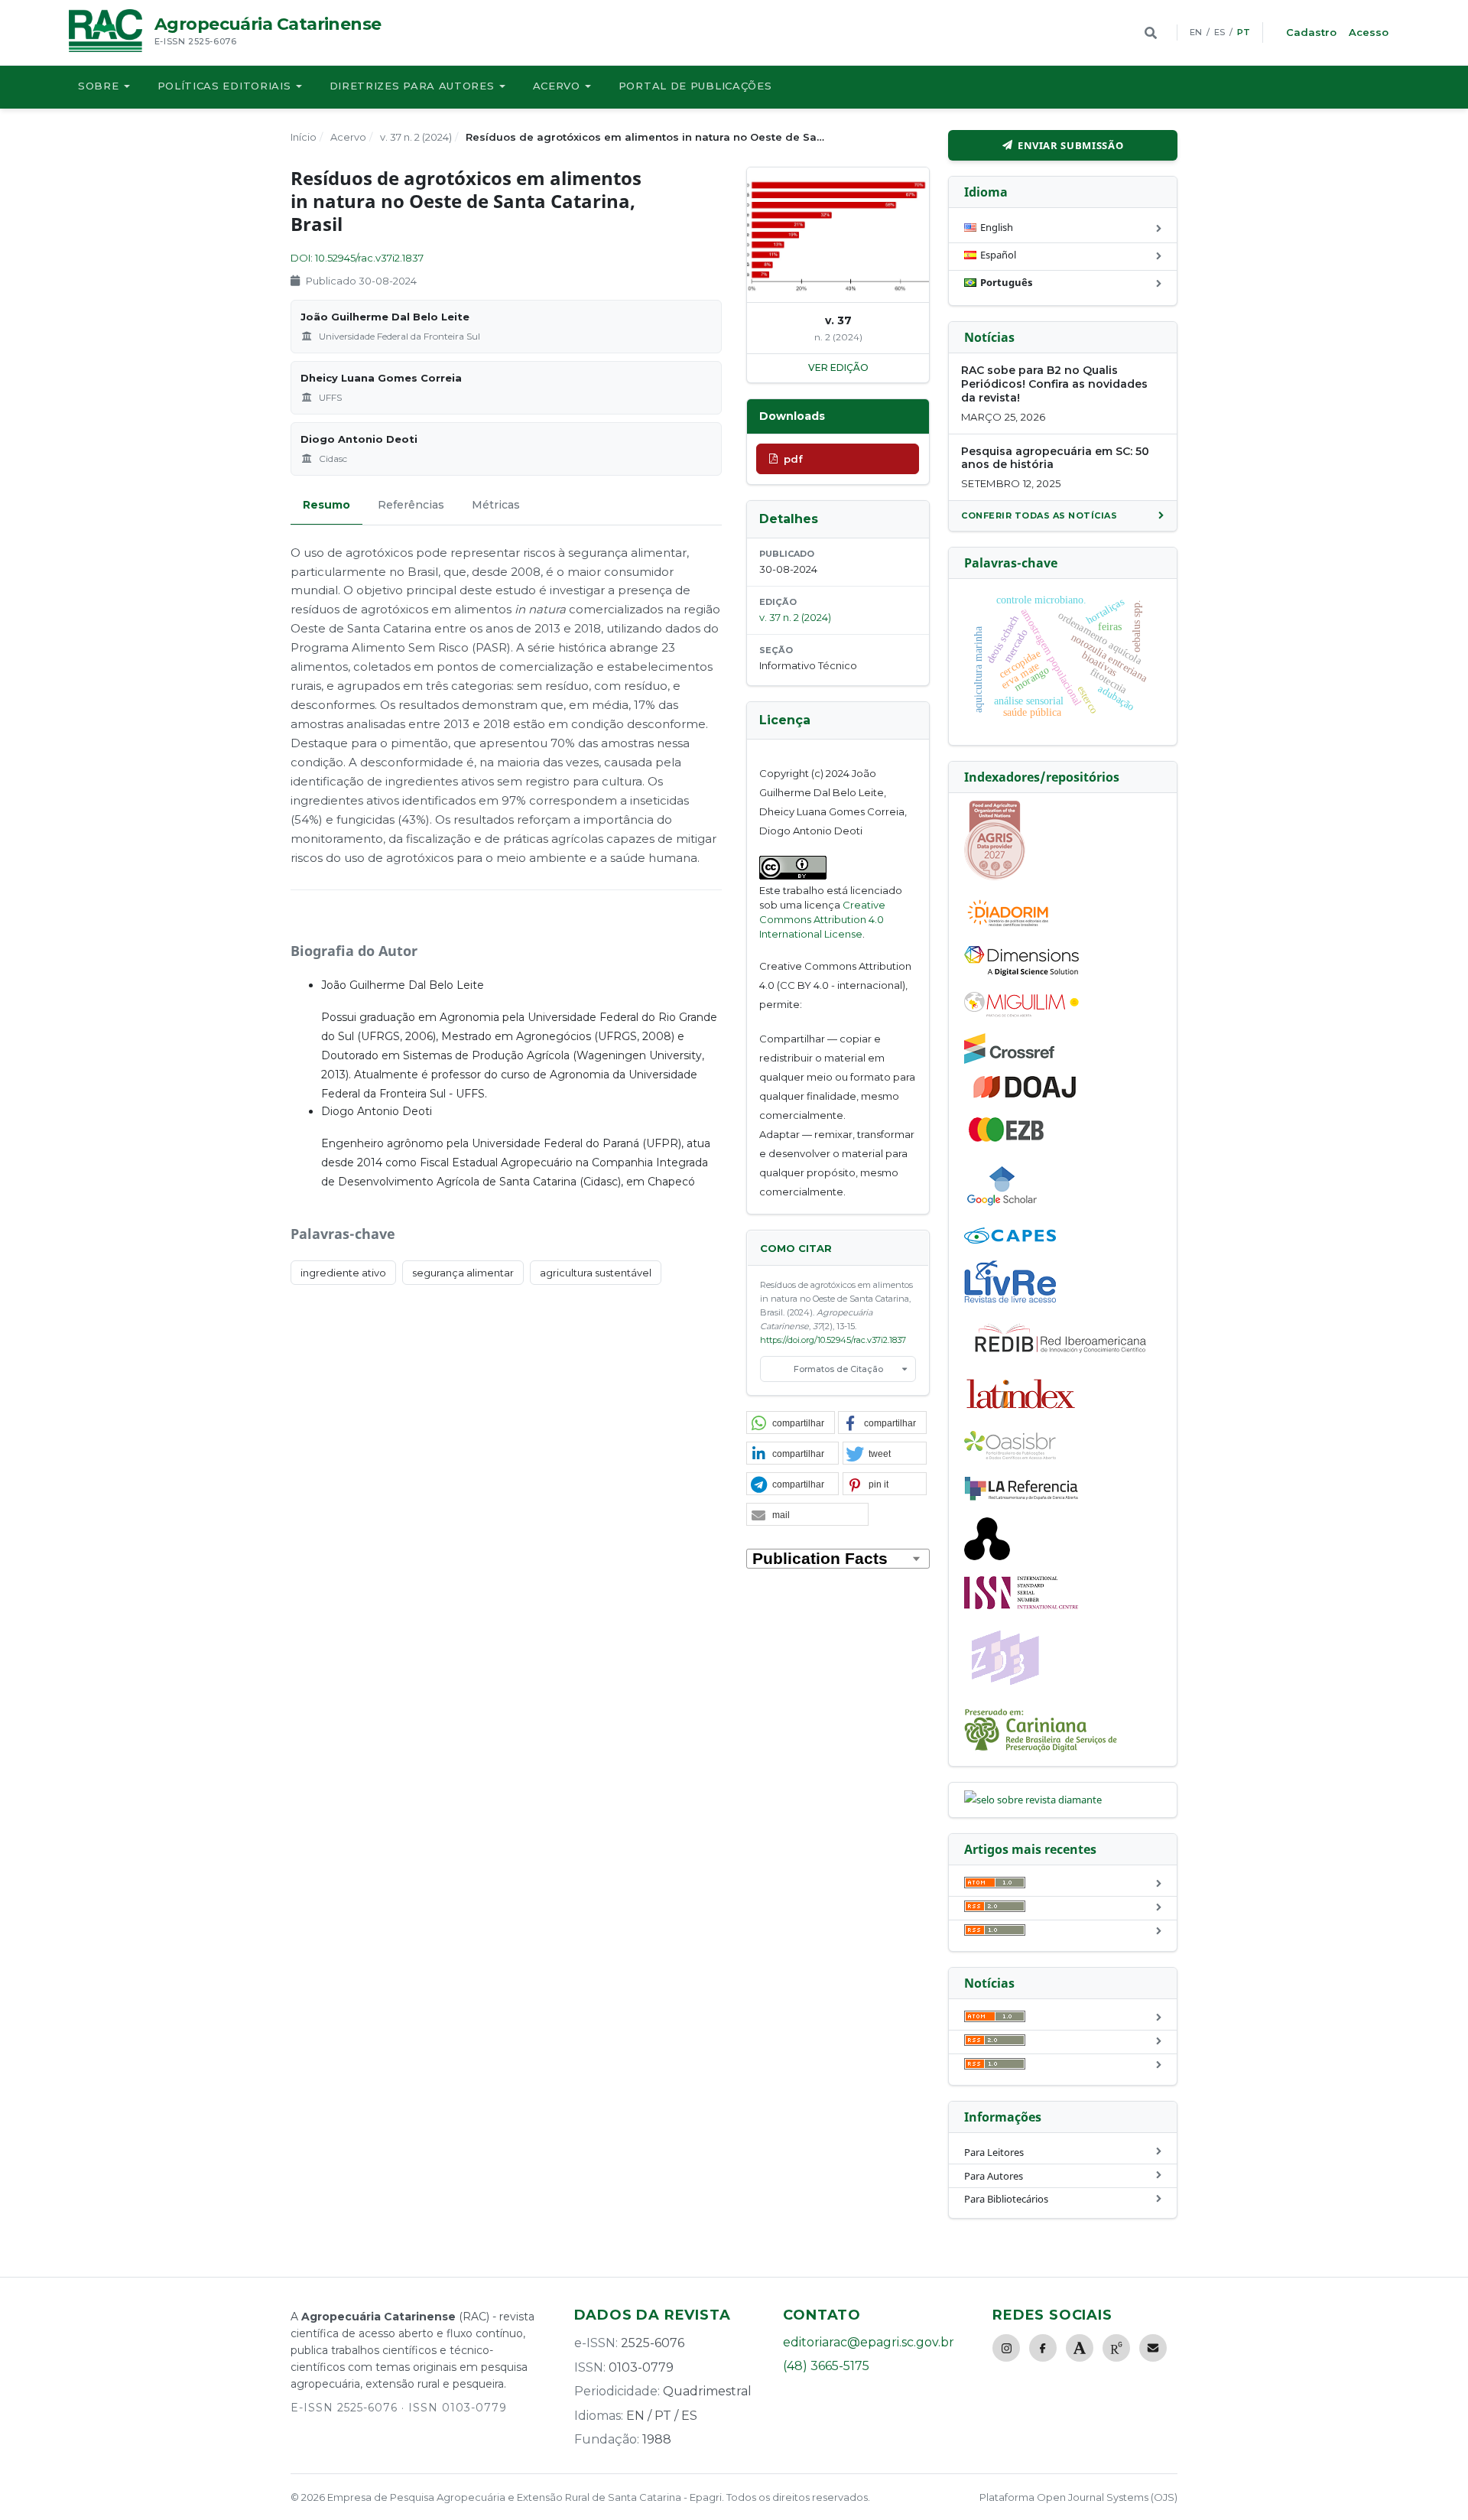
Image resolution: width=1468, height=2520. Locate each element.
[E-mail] (1153, 2348)
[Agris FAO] (995, 876)
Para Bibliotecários (1006, 2199)
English (997, 227)
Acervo (557, 86)
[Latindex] (1021, 1411)
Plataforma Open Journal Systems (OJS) (1078, 2497)
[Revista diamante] (1033, 1800)
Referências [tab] (411, 505)
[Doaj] (1026, 1097)
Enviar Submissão (1070, 145)
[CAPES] (1010, 1240)
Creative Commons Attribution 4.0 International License (822, 919)
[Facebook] (1043, 2348)
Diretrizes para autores (412, 86)
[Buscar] (1151, 33)
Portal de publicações (695, 86)
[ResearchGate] (1116, 2348)
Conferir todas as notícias (1039, 515)
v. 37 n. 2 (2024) (416, 137)
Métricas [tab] (496, 505)
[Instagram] (1006, 2348)
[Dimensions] (1021, 972)
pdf (793, 459)
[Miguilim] (1021, 1013)
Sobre (99, 86)
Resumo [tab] (326, 505)
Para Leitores (994, 2152)
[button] (791, 1423)
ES (1220, 32)
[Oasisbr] (1010, 1455)
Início (304, 137)
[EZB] (1007, 1139)
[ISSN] (1021, 1605)
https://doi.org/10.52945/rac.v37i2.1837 (833, 1340)
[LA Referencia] (1021, 1497)
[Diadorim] (1008, 926)
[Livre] (1010, 1302)
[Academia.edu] (1080, 2348)
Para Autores (994, 2176)
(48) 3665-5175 (826, 2366)
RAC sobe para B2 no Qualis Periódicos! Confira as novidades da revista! (1054, 384)
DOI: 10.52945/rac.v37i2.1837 (357, 258)
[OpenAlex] (987, 1556)
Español (998, 255)
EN (1196, 32)
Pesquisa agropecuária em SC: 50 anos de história (1055, 458)
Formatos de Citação (838, 1369)
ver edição (838, 367)
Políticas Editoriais (224, 86)
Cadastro (1311, 32)
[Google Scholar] (1002, 1208)
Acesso (1369, 32)
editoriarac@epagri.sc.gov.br (869, 2342)
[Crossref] (1009, 1060)
